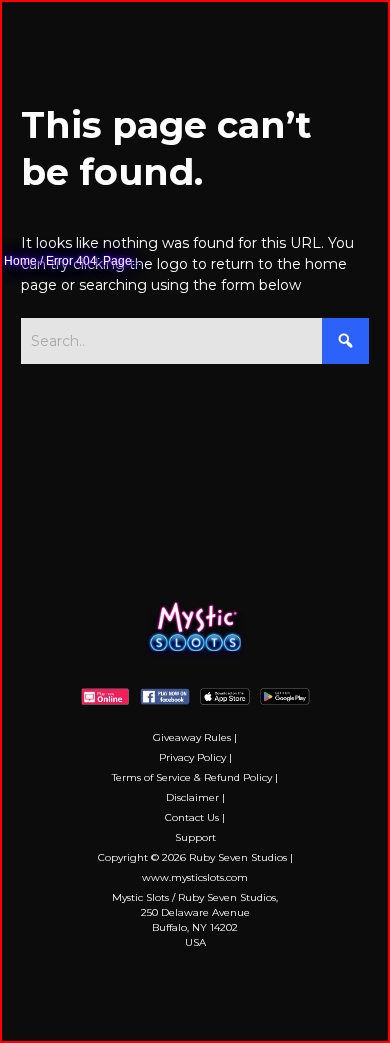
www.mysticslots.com (195, 877)
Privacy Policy (192, 757)
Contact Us (192, 817)
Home (20, 261)
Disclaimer (192, 797)
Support (195, 837)
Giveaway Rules (192, 737)
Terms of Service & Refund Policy (192, 777)
